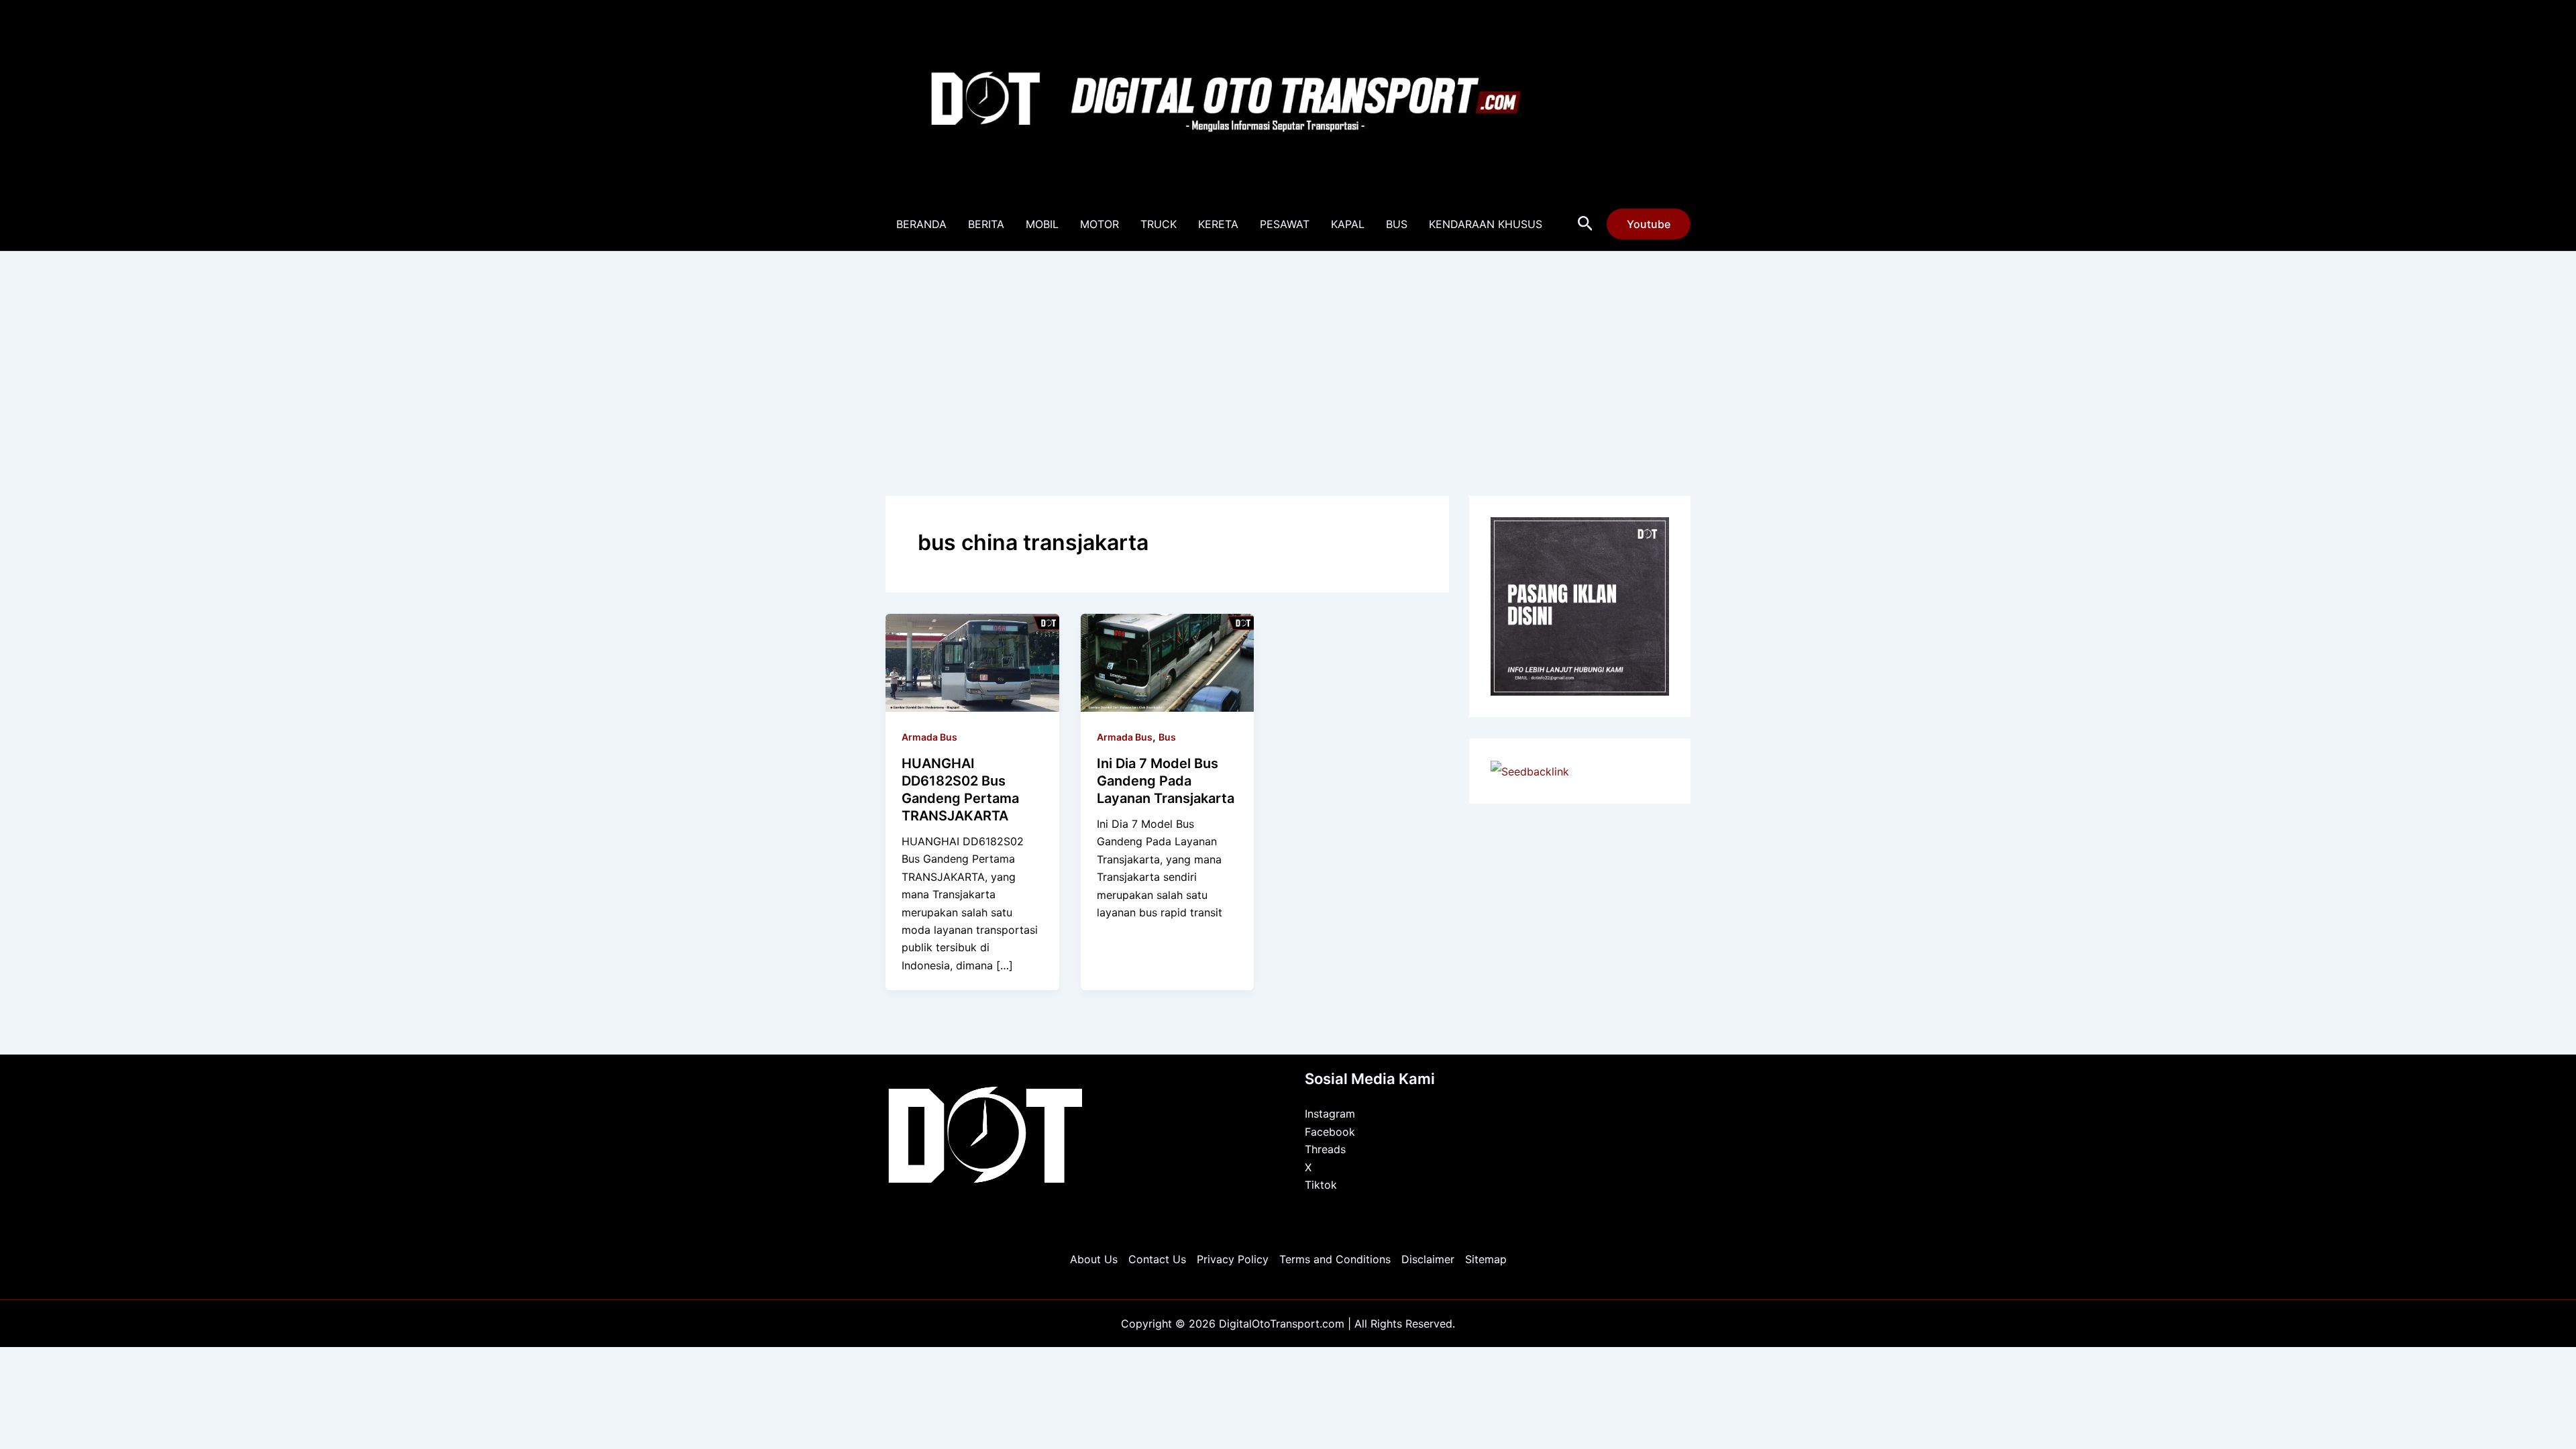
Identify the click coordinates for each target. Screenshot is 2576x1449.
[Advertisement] (1288, 352)
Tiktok (1321, 1185)
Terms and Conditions (1335, 1259)
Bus (1167, 737)
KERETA (1218, 224)
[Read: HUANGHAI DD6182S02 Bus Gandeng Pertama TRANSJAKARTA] (972, 661)
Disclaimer (1428, 1259)
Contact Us (1157, 1259)
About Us (1094, 1259)
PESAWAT (1285, 224)
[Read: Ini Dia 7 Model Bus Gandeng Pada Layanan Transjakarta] (1168, 661)
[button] (1586, 224)
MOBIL (1042, 224)
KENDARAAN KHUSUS (1486, 224)
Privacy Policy (1233, 1259)
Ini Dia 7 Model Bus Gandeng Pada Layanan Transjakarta (1166, 781)
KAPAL (1348, 224)
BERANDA (921, 224)
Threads (1325, 1149)
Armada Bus (929, 737)
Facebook (1330, 1132)
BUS (1397, 224)
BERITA (986, 224)
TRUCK (1159, 224)
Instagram (1330, 1114)
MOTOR (1099, 224)
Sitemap (1486, 1259)
